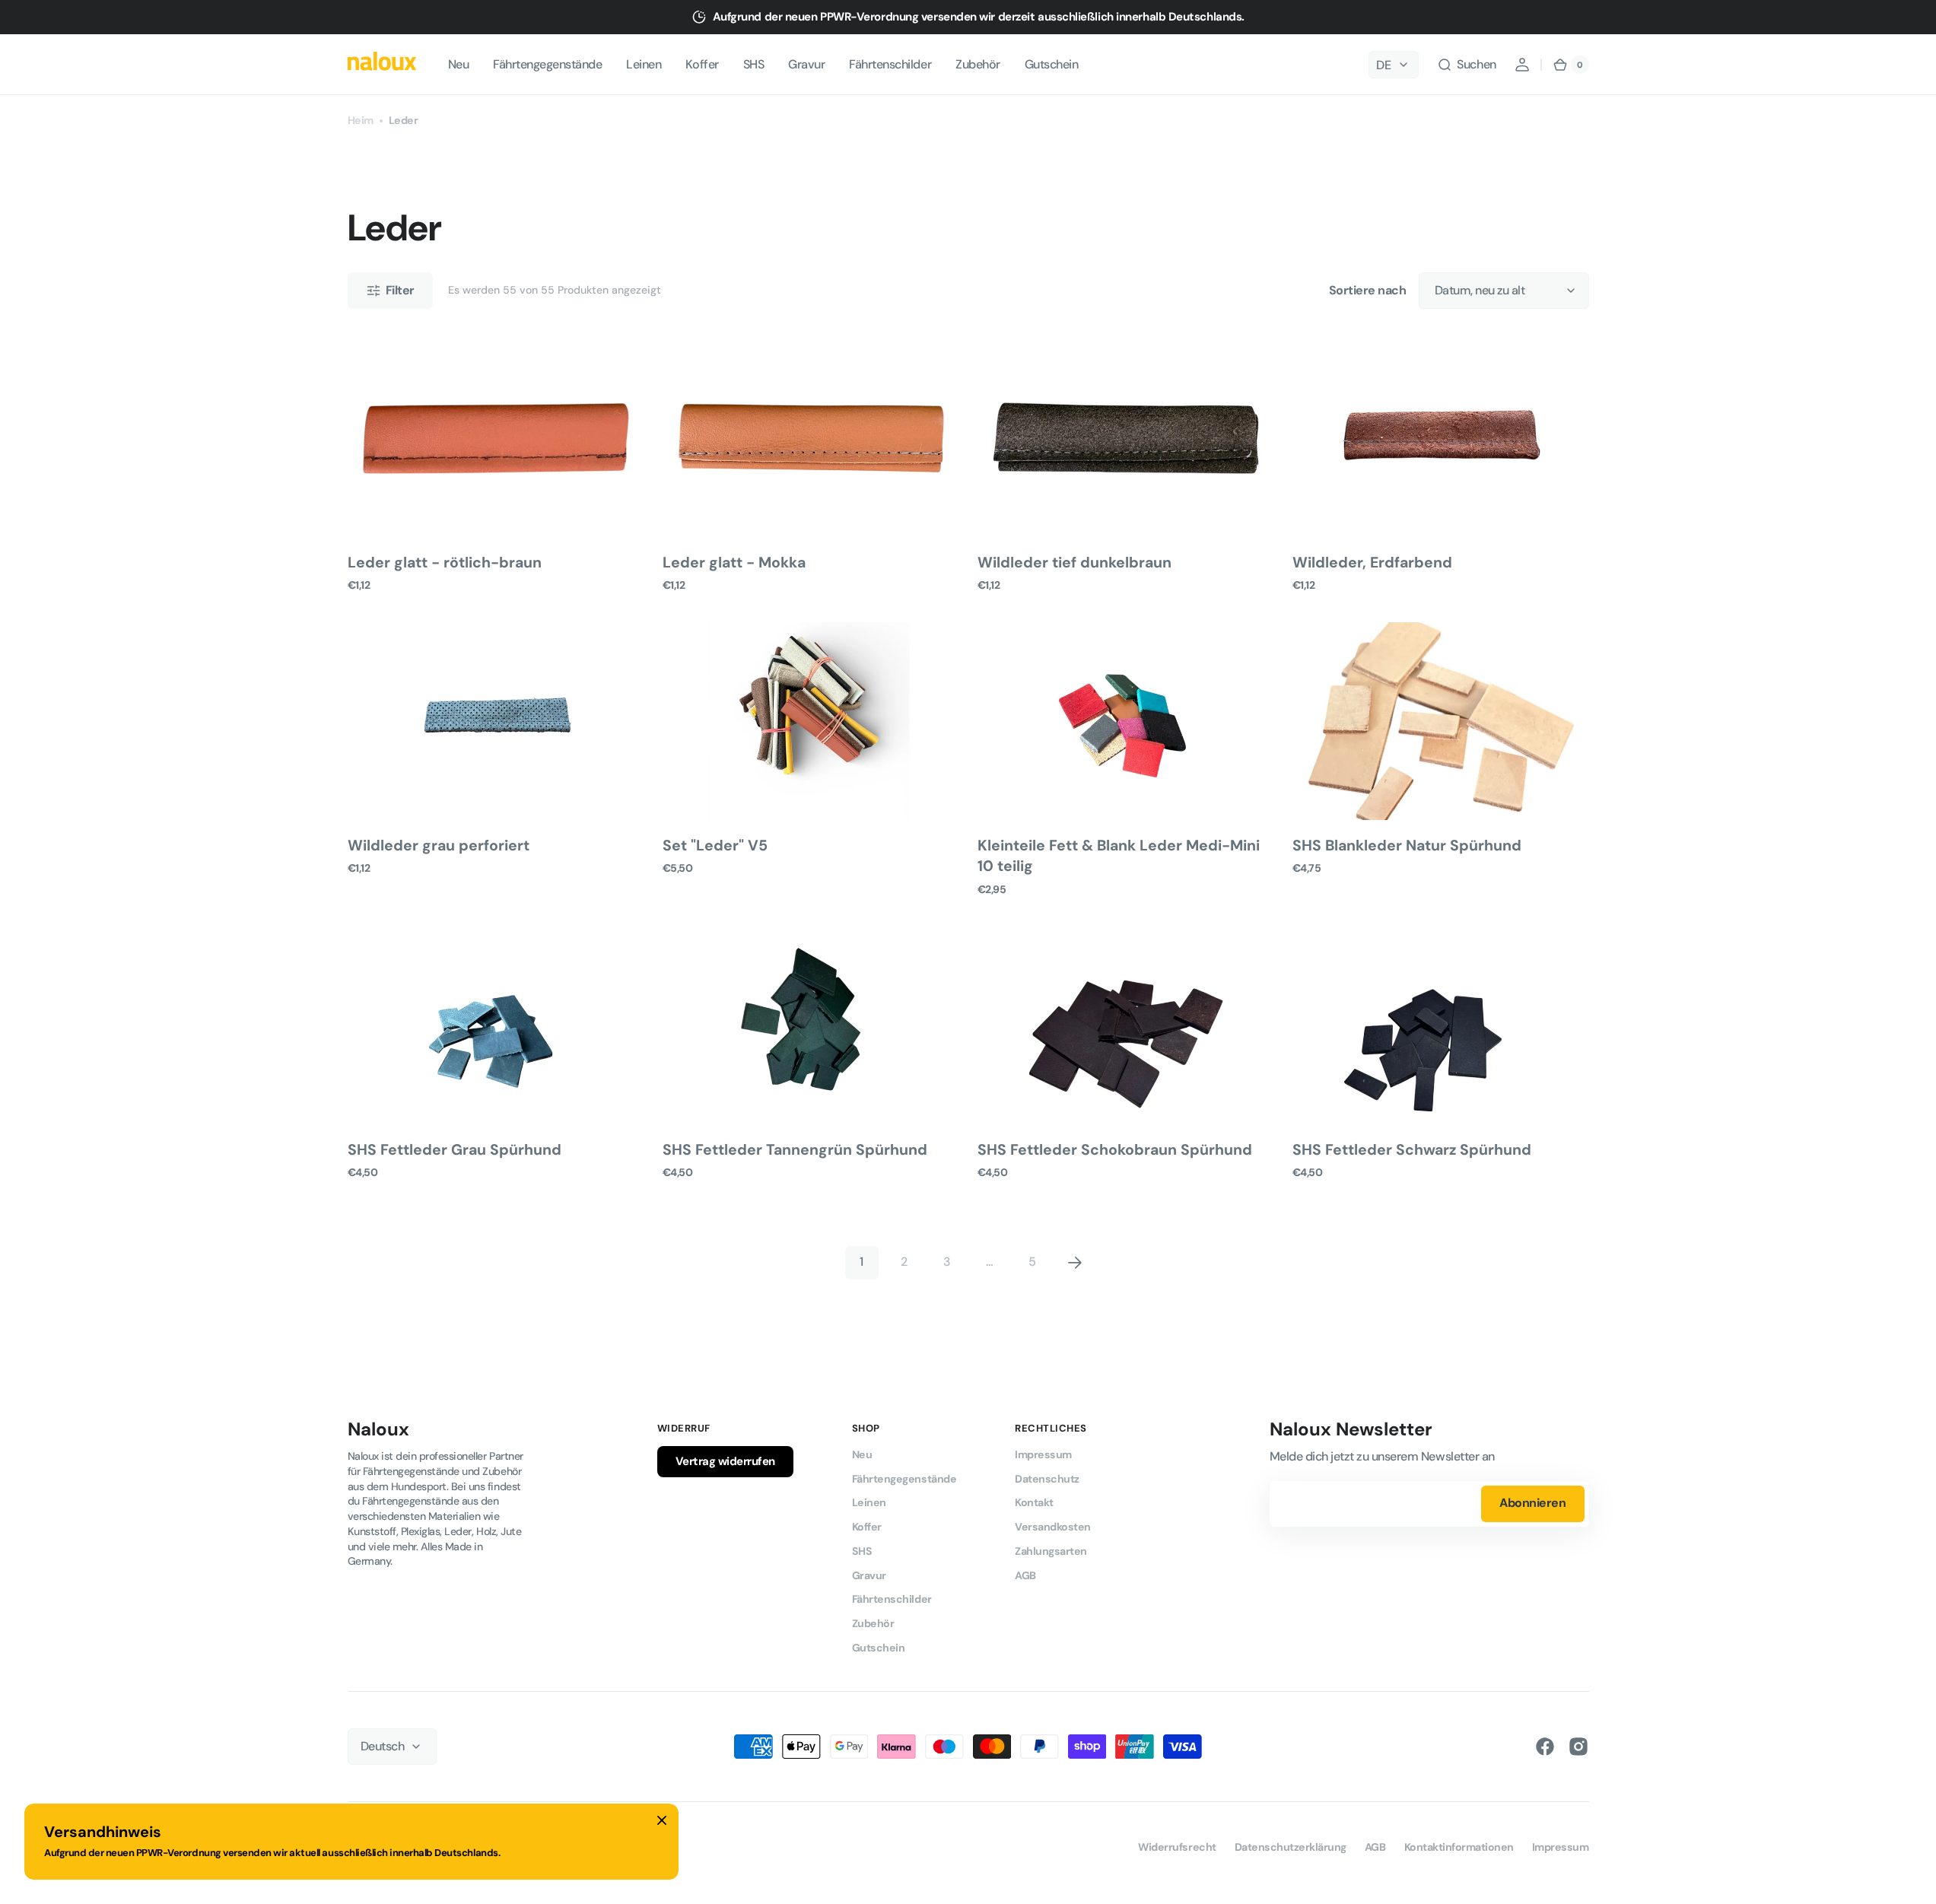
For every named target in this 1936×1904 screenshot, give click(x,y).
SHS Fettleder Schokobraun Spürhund (1115, 1150)
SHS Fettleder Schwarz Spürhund (1412, 1150)
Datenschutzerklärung (1291, 1847)
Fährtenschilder (892, 1599)
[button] (1466, 65)
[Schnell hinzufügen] (384, 501)
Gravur (869, 1575)
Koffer (867, 1527)
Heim (361, 120)
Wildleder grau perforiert (439, 846)
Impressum (1043, 1454)
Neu (862, 1454)
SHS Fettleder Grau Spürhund (455, 1150)
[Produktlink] (496, 466)
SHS (862, 1551)
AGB (1025, 1575)
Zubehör (873, 1623)
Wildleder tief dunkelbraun (1074, 563)
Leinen (869, 1502)
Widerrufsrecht (1177, 1847)
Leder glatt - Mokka (734, 563)
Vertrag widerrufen (725, 1461)
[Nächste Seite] (1075, 1263)
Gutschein (879, 1648)
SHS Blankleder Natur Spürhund (1407, 846)
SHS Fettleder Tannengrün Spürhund (795, 1150)
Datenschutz (1047, 1479)
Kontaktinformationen (1459, 1847)
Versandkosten (1053, 1527)
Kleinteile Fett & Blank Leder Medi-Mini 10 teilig (1119, 856)
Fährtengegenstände (904, 1479)
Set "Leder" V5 (715, 846)
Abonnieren (1532, 1503)
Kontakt (1034, 1502)
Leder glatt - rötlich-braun (445, 563)
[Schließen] (662, 1820)
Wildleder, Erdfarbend (1372, 563)
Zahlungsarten (1051, 1551)
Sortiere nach (1368, 290)
